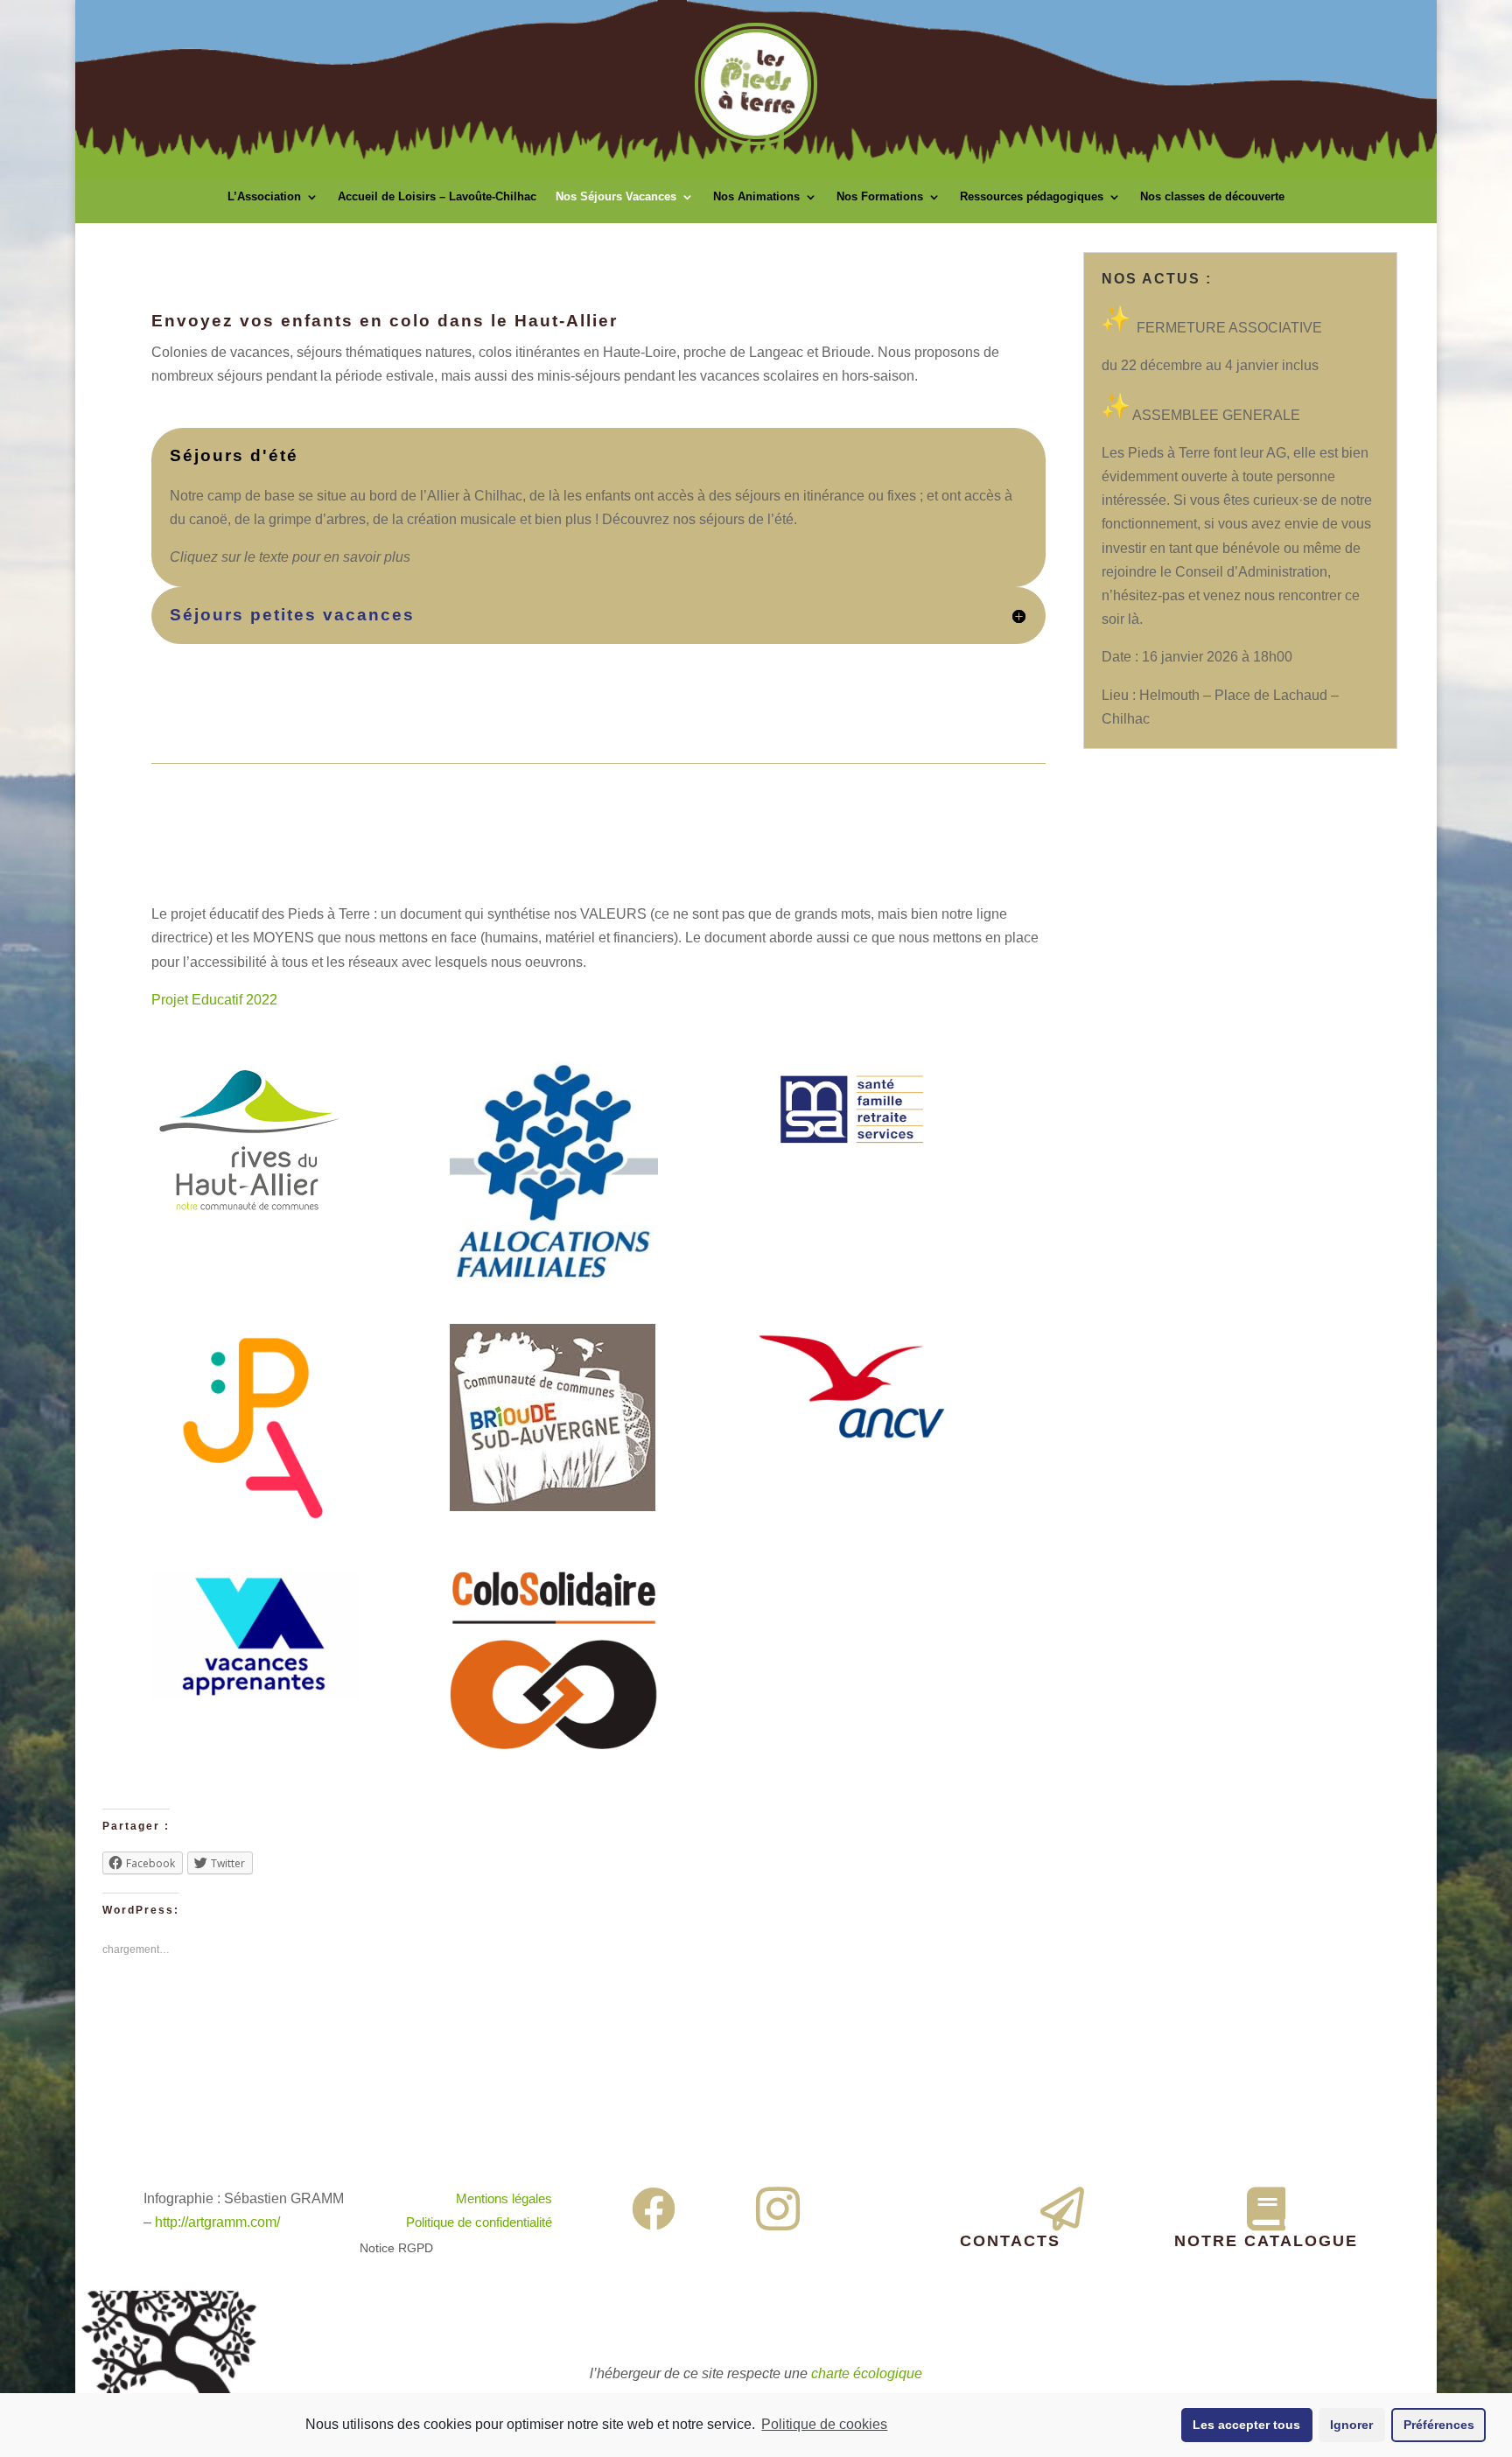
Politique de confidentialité (479, 2222)
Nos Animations (756, 197)
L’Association (264, 197)
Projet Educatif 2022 (214, 1000)
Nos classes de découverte (1212, 197)
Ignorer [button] (1351, 2425)
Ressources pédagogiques (1032, 197)
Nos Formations (880, 197)
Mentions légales (504, 2198)
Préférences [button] (1439, 2425)
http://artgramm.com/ (217, 2222)
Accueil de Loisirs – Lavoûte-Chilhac (437, 197)
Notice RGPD (396, 2248)
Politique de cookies (824, 2424)
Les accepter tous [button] (1246, 2425)
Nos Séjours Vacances (616, 197)
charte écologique (867, 2373)
